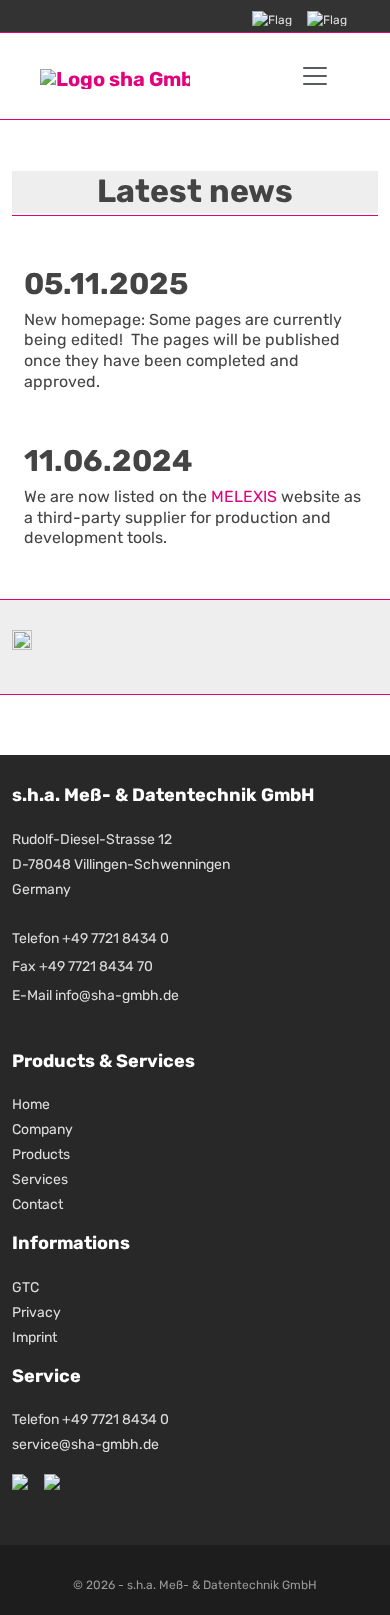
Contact (37, 1204)
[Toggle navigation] (315, 76)
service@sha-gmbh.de (85, 1444)
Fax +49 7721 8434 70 (82, 966)
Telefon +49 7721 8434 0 (90, 938)
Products (41, 1154)
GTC (25, 1287)
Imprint (34, 1337)
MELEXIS (244, 496)
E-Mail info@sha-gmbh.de (95, 995)
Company (42, 1129)
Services (40, 1179)
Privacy (36, 1312)
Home (31, 1104)
